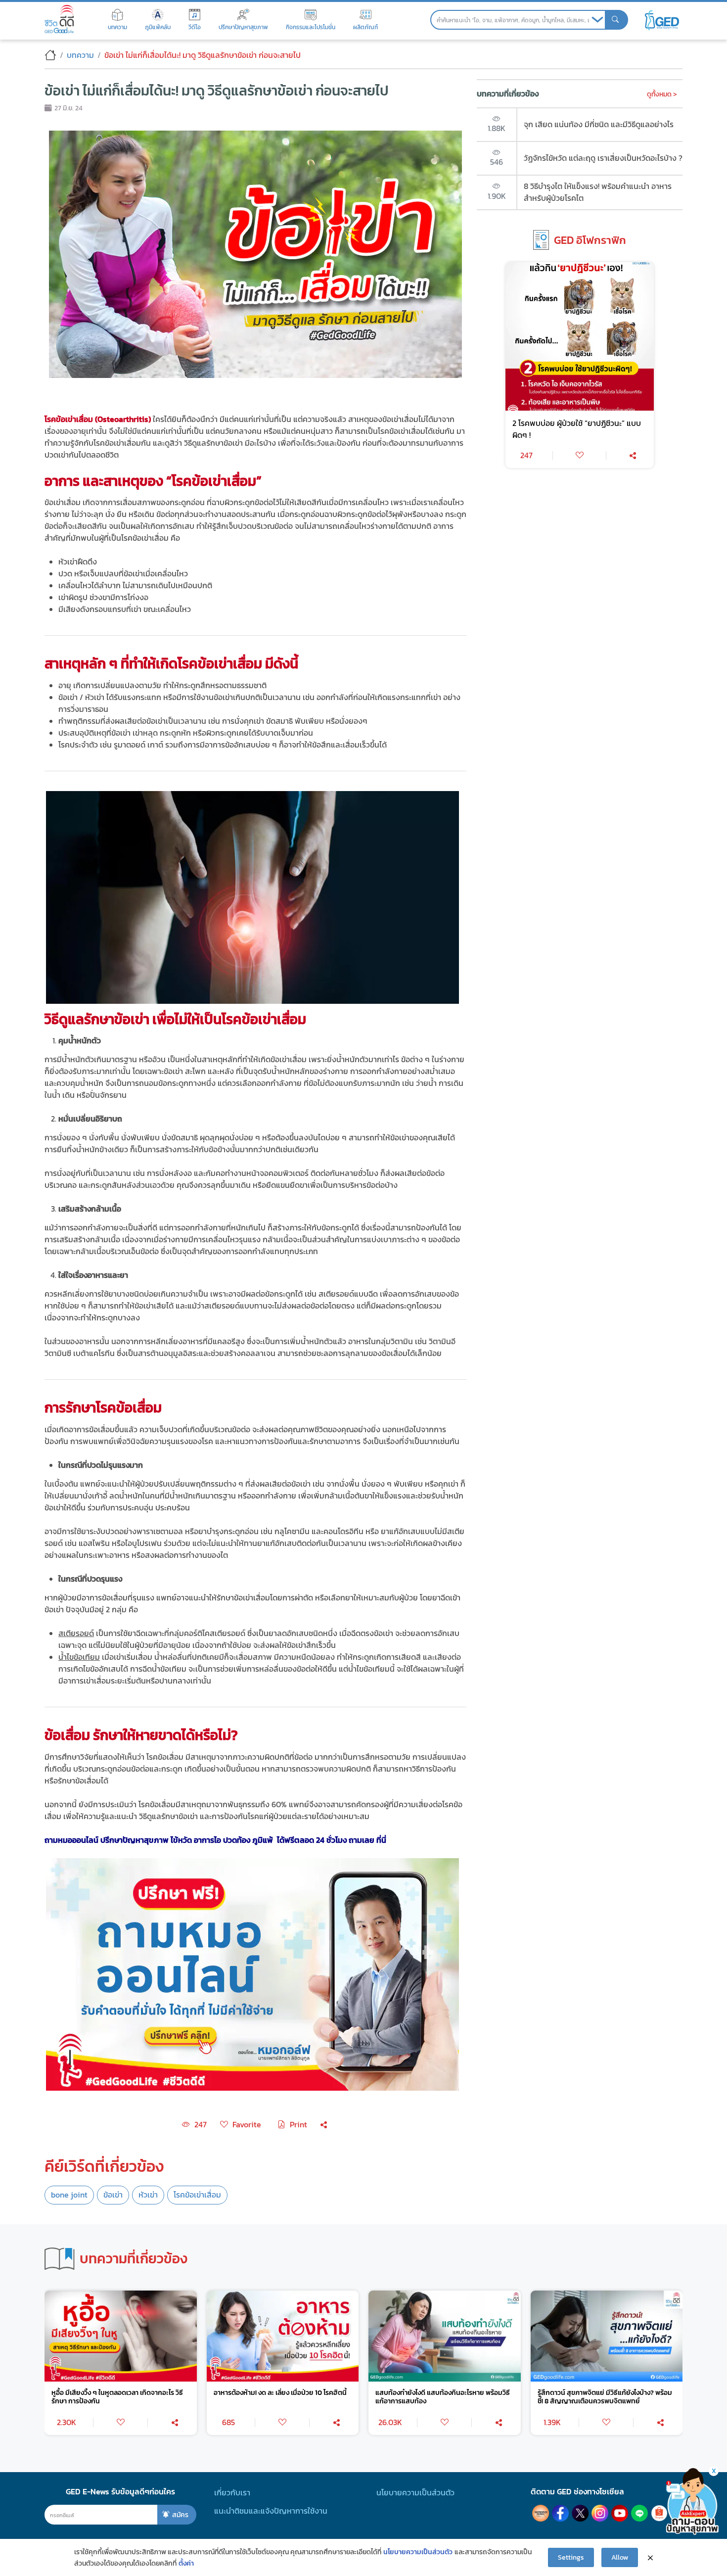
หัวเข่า (148, 2195)
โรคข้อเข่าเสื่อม (197, 2195)
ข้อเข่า (113, 2195)
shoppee (659, 2513)
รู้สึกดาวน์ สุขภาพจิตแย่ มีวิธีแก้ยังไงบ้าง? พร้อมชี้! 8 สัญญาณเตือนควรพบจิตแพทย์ (605, 2397)
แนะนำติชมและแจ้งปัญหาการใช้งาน (271, 2511)
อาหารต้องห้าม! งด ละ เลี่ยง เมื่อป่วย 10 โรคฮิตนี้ (280, 2393)
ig (600, 2513)
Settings (571, 2557)
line (639, 2513)
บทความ (80, 55)
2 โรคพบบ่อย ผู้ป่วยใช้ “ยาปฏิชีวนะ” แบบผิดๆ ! (577, 429)
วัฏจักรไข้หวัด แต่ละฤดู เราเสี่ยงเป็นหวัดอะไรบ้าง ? (603, 158)
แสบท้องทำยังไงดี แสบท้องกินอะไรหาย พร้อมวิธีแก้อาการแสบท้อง (443, 2397)
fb (560, 2513)
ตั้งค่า (186, 2563)
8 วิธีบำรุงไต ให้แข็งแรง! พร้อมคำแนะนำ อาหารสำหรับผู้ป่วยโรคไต (598, 192)
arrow (597, 20)
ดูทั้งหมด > (662, 94)
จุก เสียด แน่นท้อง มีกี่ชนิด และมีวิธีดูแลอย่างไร (599, 124)
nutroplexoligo (541, 2513)
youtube (620, 2513)
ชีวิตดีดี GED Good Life (59, 19)
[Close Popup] (650, 2558)
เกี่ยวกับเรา (232, 2493)
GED (662, 20)
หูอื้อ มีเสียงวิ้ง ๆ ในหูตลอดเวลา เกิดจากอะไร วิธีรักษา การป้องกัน (117, 2397)
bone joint (69, 2195)
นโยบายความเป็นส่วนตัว (415, 2493)
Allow (620, 2557)
